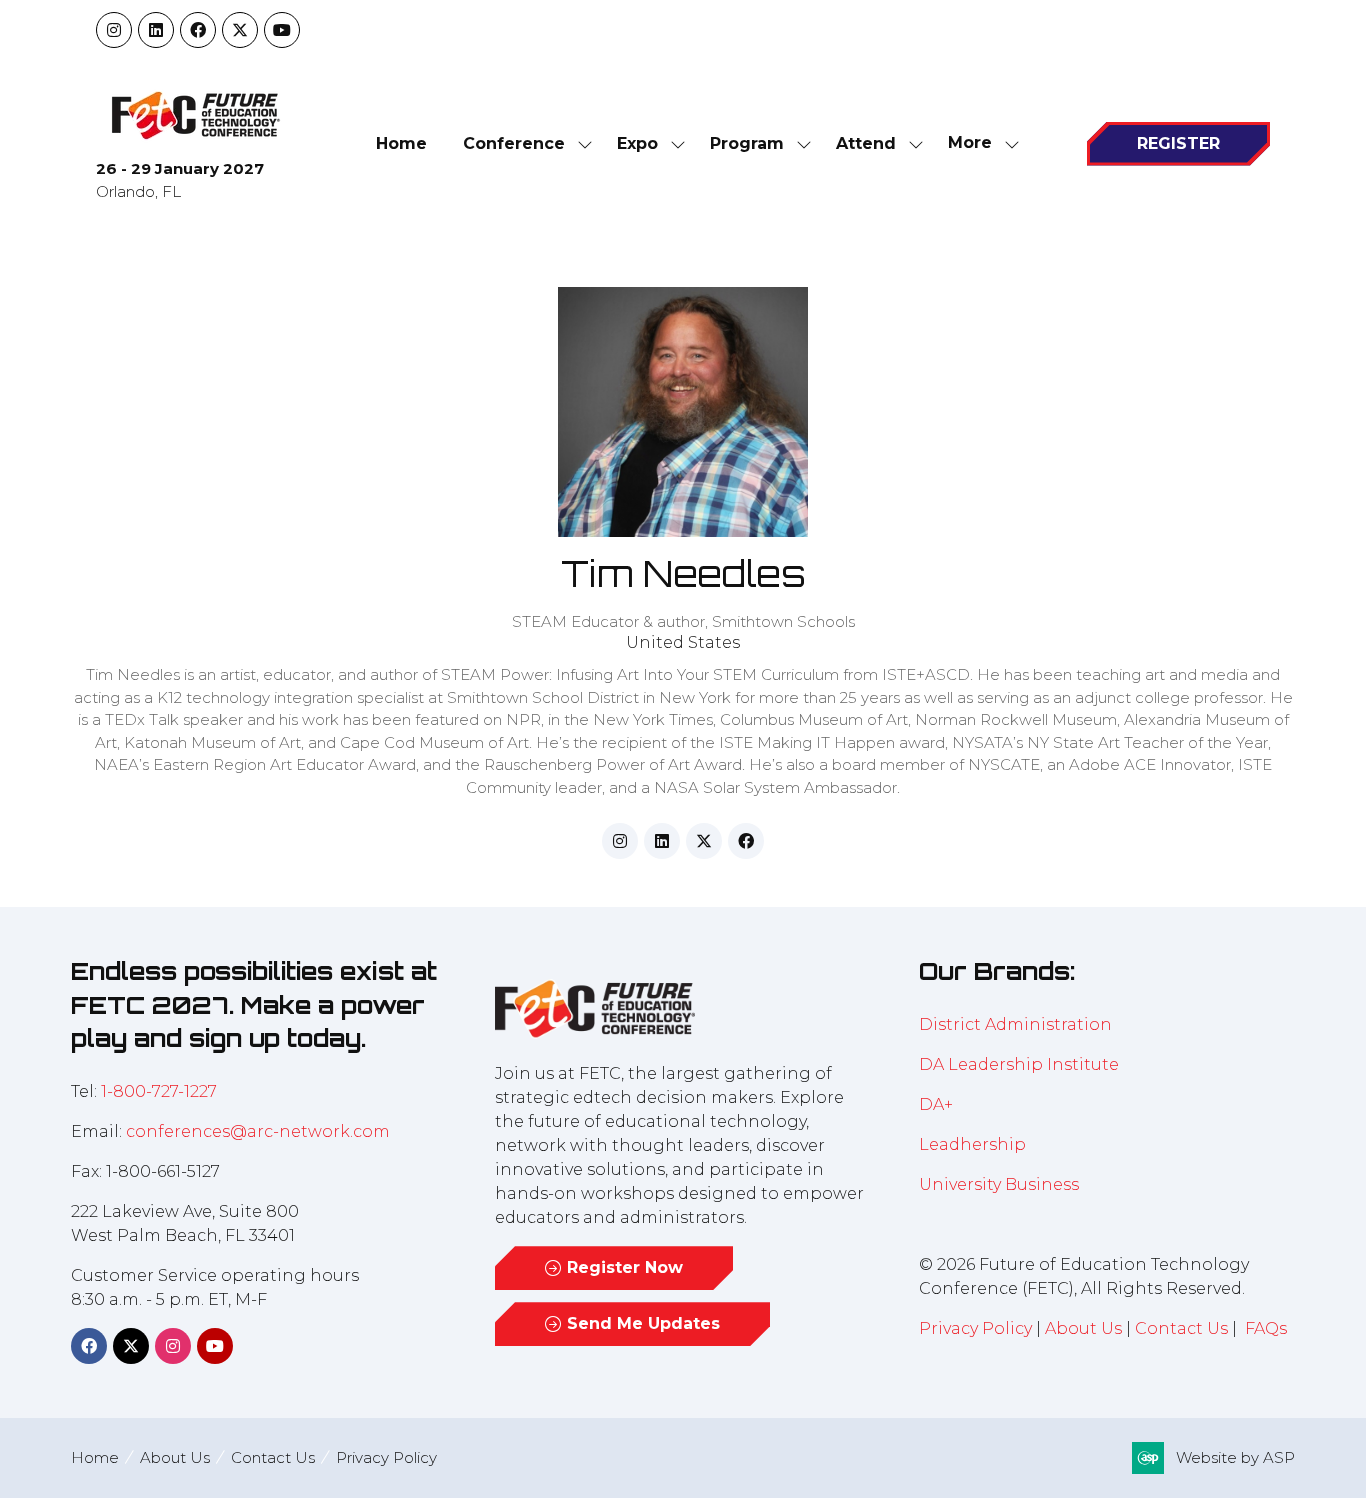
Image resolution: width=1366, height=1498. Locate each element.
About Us (1083, 1328)
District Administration (1015, 1024)
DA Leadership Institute (1021, 1064)
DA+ (936, 1104)
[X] (240, 30)
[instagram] (620, 841)
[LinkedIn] (156, 30)
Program (747, 143)
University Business (999, 1184)
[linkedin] (662, 841)
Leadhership (972, 1144)
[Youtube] (282, 30)
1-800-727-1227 (159, 1091)
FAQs (1266, 1328)
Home (401, 143)
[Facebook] (198, 30)
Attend (866, 143)
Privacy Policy (975, 1328)
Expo (637, 143)
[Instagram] (114, 30)
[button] (978, 143)
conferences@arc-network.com (258, 1131)
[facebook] (746, 841)
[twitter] (704, 841)
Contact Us (1181, 1328)
